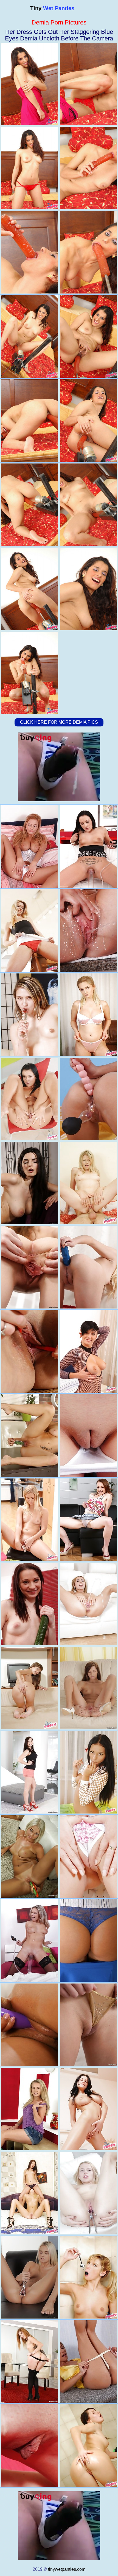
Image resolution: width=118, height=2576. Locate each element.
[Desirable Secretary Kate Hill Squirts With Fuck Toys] (88, 1941)
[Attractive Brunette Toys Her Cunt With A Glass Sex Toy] (88, 1688)
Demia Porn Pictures (59, 22)
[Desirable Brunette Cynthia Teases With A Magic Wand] (29, 1183)
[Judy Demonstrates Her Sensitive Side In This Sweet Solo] (29, 2446)
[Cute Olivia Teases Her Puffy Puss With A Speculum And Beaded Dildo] (88, 2193)
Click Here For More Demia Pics (59, 722)
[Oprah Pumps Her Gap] (29, 846)
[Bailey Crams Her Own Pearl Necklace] (88, 1772)
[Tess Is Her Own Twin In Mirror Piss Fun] (88, 931)
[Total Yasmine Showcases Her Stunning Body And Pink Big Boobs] (88, 1856)
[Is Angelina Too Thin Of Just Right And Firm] (29, 1688)
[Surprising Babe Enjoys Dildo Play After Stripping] (29, 2025)
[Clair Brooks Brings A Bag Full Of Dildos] (88, 846)
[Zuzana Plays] (29, 2109)
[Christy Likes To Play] (88, 1099)
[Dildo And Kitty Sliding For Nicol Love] (29, 1436)
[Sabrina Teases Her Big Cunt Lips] (88, 1604)
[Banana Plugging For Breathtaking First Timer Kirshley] (29, 1351)
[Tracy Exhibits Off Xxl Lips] (29, 1941)
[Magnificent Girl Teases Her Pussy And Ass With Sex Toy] (88, 2025)
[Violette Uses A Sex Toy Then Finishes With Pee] (29, 1520)
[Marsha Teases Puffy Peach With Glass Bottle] (29, 1015)
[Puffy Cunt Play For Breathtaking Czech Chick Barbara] (29, 2361)
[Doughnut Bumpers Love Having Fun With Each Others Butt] (29, 2193)
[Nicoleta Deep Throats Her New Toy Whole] (88, 1351)
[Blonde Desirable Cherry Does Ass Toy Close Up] (29, 931)
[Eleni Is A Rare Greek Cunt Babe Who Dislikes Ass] (88, 2109)
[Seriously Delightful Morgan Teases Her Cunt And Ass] (29, 1772)
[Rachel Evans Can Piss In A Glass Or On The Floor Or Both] (88, 2361)
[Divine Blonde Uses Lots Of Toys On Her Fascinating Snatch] (29, 2277)
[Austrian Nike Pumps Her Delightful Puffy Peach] (88, 1436)
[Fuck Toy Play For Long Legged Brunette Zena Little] (29, 1267)
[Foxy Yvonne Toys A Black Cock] (88, 1267)
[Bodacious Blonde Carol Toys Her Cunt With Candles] (29, 1856)
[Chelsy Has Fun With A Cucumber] (29, 1604)
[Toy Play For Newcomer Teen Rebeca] (88, 1520)
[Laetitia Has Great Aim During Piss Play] (29, 1099)
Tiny (52, 8)
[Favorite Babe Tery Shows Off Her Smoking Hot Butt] (88, 2446)
